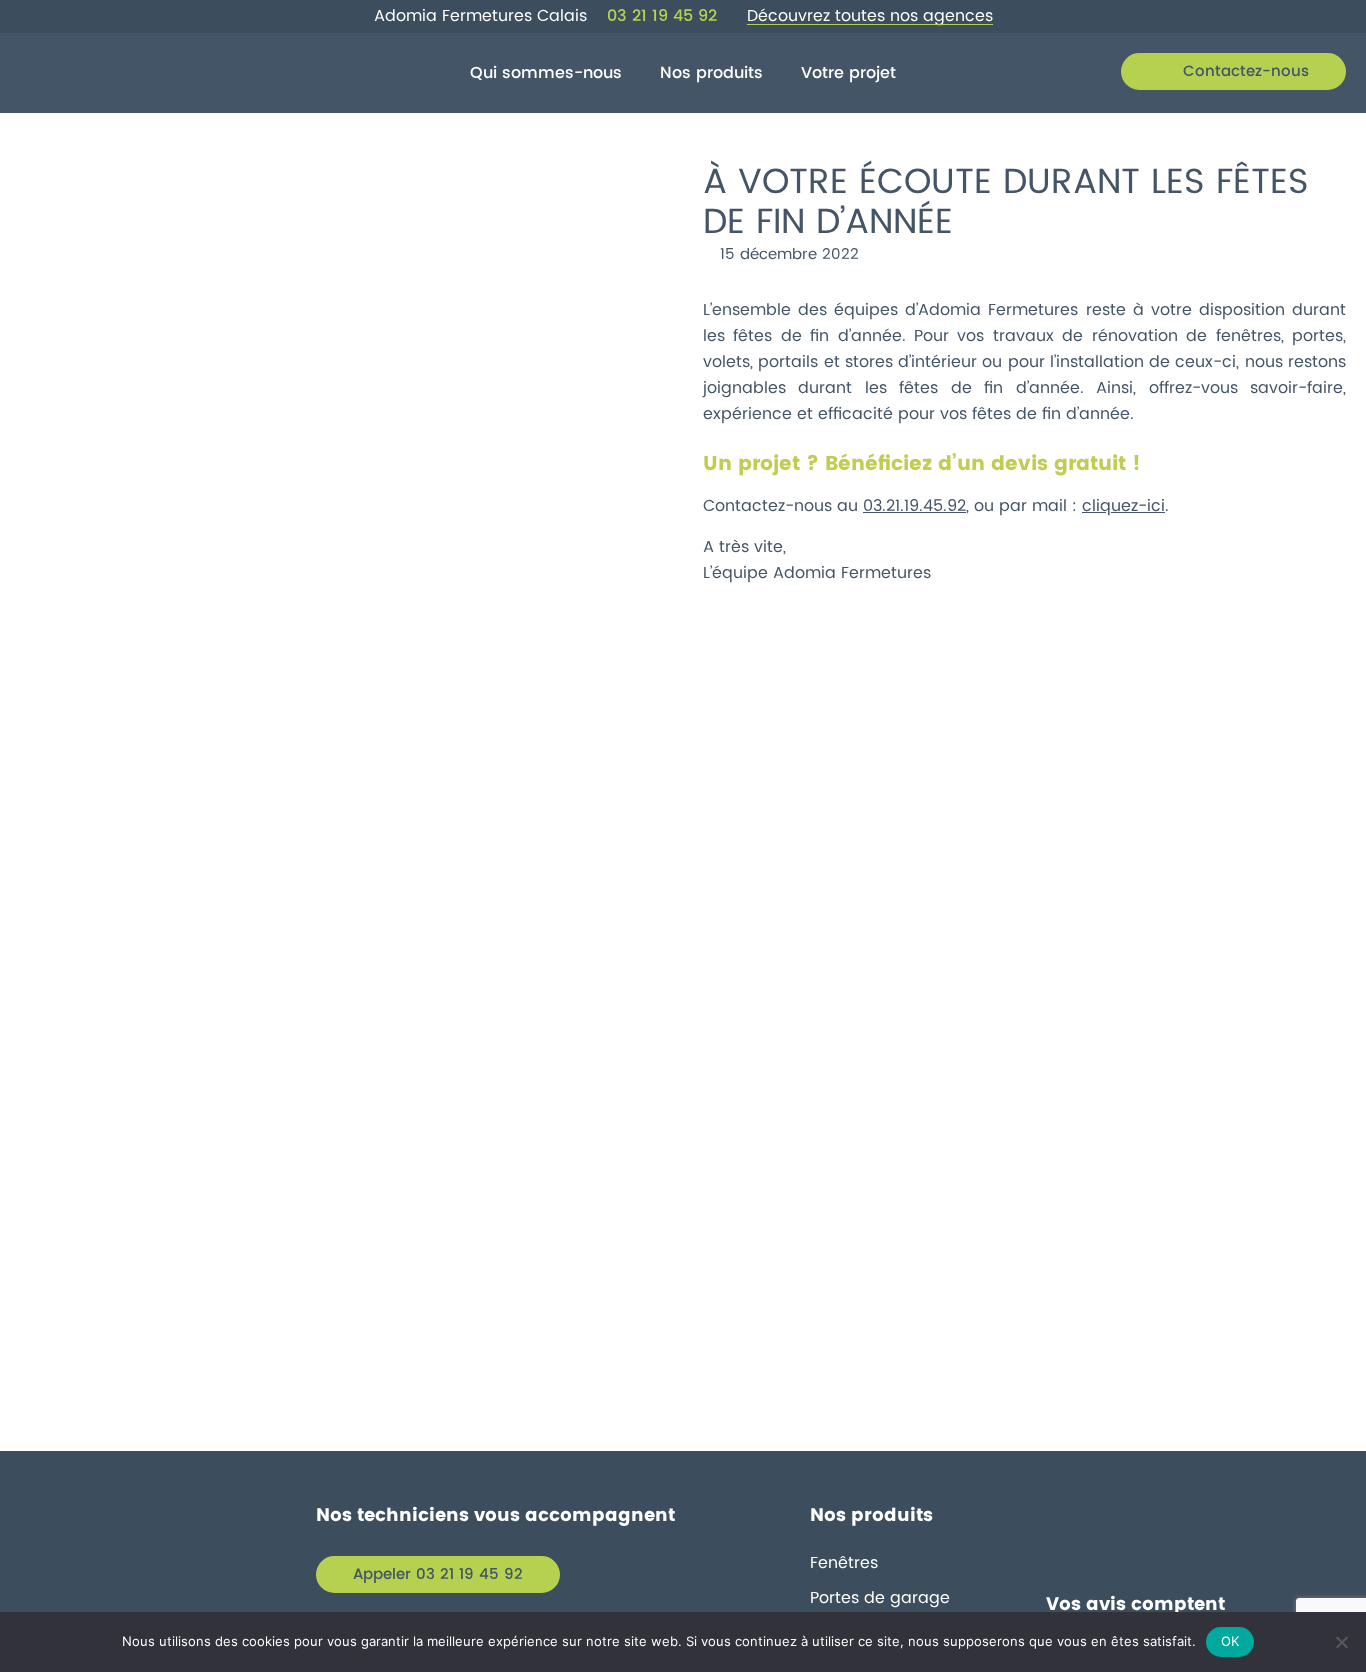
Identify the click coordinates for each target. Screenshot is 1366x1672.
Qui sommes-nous (546, 73)
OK (1230, 1641)
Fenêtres (844, 1563)
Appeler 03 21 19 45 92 (438, 1574)
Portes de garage (880, 1598)
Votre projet (848, 73)
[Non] (1341, 1642)
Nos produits (711, 73)
